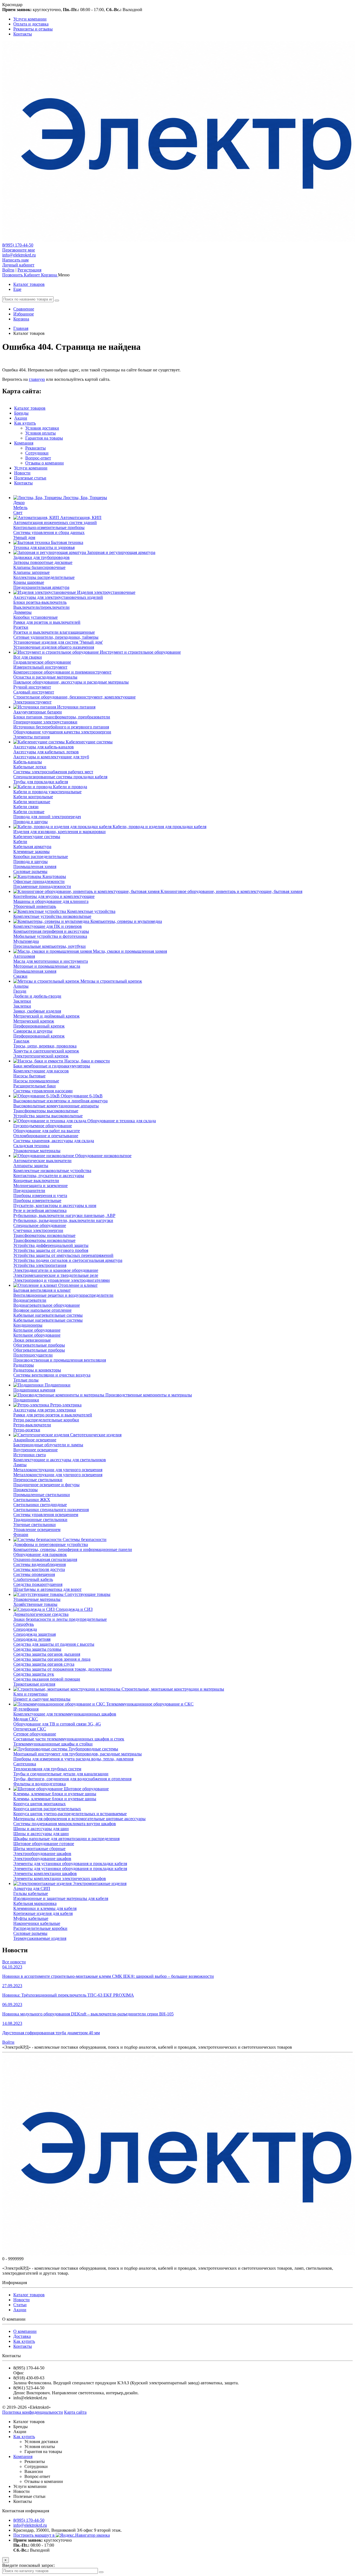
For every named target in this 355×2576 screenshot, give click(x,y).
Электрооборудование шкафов (42, 1854)
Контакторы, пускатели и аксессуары (49, 1176)
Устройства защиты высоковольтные (48, 1116)
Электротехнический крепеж (41, 1056)
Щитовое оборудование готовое (44, 1844)
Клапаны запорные (31, 572)
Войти (8, 270)
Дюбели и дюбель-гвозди (37, 996)
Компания (24, 443)
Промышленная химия (35, 866)
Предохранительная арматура (41, 587)
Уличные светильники (35, 1525)
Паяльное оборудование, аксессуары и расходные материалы (71, 682)
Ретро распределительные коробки (46, 1420)
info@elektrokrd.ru (19, 255)
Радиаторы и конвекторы (37, 1370)
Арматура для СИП (32, 1888)
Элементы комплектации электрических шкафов (60, 1878)
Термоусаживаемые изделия (40, 1938)
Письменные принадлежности (42, 886)
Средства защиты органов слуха (44, 1664)
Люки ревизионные (32, 1340)
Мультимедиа (26, 941)
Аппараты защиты (31, 1166)
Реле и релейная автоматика (40, 1210)
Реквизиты (35, 448)
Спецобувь (24, 1624)
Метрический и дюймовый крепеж (46, 1016)
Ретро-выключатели (32, 1425)
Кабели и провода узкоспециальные (47, 792)
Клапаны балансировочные (39, 567)
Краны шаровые (29, 582)
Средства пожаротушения (38, 1584)
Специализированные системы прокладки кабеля (60, 777)
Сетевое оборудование (35, 1734)
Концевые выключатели (36, 1181)
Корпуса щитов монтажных (40, 1804)
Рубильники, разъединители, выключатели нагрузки (63, 1220)
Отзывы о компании (45, 463)
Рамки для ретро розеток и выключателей (53, 1415)
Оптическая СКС (30, 1729)
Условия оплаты (40, 433)
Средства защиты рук (34, 1674)
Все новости (14, 1962)
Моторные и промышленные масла (47, 966)
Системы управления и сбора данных (49, 532)
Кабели (20, 842)
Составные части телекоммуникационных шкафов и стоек (69, 1739)
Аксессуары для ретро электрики (45, 1410)
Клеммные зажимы (31, 852)
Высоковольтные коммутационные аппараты (56, 1106)
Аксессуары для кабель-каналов (44, 747)
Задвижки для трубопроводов (41, 557)
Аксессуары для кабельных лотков (46, 752)
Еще (17, 289)
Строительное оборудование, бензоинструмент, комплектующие (74, 697)
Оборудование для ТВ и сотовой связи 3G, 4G (57, 1724)
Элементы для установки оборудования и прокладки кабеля (70, 1864)
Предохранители (29, 1191)
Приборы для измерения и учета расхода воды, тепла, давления (73, 1759)
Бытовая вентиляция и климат (42, 1290)
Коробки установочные (35, 617)
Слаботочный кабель (33, 1579)
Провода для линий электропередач (47, 817)
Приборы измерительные (37, 1200)
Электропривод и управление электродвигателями (62, 1280)
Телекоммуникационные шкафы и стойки (53, 1744)
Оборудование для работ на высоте (47, 1131)
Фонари (21, 1534)
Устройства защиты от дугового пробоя (51, 1250)
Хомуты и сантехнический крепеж (46, 1051)
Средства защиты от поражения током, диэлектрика (63, 1669)
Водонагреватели (30, 1300)
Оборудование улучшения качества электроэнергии (62, 732)
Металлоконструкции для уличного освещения (58, 1470)
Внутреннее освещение (35, 1450)
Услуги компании (31, 468)
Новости (22, 473)
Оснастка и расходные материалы (45, 677)
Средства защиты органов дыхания (47, 1654)
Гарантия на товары (44, 438)
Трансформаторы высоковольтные (46, 1111)
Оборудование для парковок (40, 1554)
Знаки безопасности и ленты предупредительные (60, 1619)
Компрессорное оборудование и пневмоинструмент (62, 672)
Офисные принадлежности (39, 881)
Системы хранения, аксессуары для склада (54, 1141)
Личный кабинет (18, 265)
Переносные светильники (38, 1480)
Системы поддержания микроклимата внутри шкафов (65, 1824)
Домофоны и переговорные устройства (51, 1544)
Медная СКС (26, 1719)
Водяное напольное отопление (42, 1310)
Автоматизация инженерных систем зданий (55, 522)
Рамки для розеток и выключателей (47, 622)
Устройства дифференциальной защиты (51, 1245)
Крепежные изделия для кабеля (43, 1913)
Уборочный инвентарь (35, 906)
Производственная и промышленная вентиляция (60, 1360)
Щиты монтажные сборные (39, 1849)
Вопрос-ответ (38, 458)
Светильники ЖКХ (32, 1500)
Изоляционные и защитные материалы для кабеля (61, 1898)
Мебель (20, 508)
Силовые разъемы (30, 871)
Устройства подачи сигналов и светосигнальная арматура (68, 1260)
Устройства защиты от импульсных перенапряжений (63, 1255)
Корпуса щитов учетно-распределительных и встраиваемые (70, 1814)
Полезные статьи (30, 478)
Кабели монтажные (32, 802)
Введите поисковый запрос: (29, 2565)
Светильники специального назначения (51, 1510)
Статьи (20, 2305)
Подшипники (26, 1400)
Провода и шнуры (31, 822)
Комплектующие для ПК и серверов (48, 926)
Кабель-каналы (28, 762)
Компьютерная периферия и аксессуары (51, 931)
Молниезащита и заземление (40, 1186)
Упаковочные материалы (37, 1151)
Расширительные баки (35, 1086)
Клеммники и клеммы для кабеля (45, 1908)
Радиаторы (24, 1365)
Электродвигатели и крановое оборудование (56, 1270)
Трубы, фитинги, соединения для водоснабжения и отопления (72, 1779)
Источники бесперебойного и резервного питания (61, 727)
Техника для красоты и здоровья (44, 547)
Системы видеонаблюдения (40, 1564)
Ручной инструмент (32, 687)
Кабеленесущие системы (37, 837)
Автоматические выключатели (42, 1161)
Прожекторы (26, 1490)
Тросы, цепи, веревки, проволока (45, 1046)
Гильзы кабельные (31, 1893)
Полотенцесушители (33, 1355)
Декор (19, 503)
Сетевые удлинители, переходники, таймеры (56, 637)
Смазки (20, 976)
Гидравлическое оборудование (42, 662)
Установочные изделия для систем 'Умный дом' (58, 642)
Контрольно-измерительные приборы (49, 527)
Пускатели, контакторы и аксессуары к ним (55, 1205)
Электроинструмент (32, 702)
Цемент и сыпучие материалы (42, 1699)
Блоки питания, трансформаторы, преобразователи (62, 717)
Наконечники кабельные (37, 1923)
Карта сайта (75, 2412)
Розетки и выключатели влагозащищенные (54, 632)
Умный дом (24, 537)
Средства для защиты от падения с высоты (54, 1644)
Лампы (20, 1465)
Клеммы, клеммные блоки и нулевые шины (55, 1794)
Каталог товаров (29, 284)
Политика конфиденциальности (33, 2412)
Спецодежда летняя (32, 1639)
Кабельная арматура (32, 847)
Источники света (30, 1455)
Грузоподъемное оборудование (43, 1126)
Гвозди (20, 991)
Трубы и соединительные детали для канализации (61, 1774)
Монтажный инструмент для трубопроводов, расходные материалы (78, 1754)
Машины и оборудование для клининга (51, 901)
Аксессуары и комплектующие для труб (51, 757)
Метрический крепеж (34, 1021)
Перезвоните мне (19, 250)
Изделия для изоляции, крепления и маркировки (59, 832)
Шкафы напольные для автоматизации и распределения (66, 1839)
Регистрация (29, 270)
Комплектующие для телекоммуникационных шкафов (65, 1714)
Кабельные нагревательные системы (48, 1315)
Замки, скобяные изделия (37, 1011)
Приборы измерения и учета (40, 1195)
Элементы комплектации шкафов (45, 1873)
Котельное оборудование (37, 1330)
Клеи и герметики (31, 1694)
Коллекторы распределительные (44, 577)
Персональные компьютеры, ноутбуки (50, 946)
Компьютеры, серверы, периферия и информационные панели (73, 1549)
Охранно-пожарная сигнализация (45, 1559)
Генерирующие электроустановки (45, 722)
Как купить (25, 423)
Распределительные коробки (40, 1928)
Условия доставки (42, 428)
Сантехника (25, 1764)
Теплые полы (26, 1380)
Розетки (21, 627)
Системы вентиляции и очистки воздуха (52, 1375)
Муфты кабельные (31, 1918)
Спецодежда (25, 1629)
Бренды (21, 413)
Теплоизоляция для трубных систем (47, 1769)
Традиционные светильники (40, 1520)
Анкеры (21, 986)
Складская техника (31, 1146)
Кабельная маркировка (35, 1903)
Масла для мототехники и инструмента (51, 961)
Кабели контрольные (33, 797)
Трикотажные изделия (34, 1684)
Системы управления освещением (46, 1515)
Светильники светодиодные (40, 1505)
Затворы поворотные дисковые (43, 562)
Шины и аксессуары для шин (41, 1829)
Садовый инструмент (34, 692)
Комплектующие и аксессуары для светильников (60, 1460)
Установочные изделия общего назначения (54, 647)
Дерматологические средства (41, 1614)
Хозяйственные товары (35, 1604)
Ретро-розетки (27, 1430)
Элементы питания (31, 737)
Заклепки (22, 1001)
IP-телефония (26, 1709)
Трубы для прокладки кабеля (41, 782)
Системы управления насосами (43, 1091)
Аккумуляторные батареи (38, 712)
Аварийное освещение (35, 1440)
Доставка (22, 2336)
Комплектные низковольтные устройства (52, 1171)
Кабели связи (26, 807)
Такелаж (21, 1041)
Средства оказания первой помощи (47, 1679)
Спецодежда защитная (35, 1634)
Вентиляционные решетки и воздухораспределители (63, 1295)
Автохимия (24, 956)
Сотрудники (37, 453)
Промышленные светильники (42, 1495)
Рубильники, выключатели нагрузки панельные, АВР (64, 1215)
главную (37, 379)
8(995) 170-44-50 (18, 245)
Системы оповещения (34, 1574)
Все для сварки (28, 657)
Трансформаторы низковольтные (44, 1235)
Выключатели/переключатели (41, 607)
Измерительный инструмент (40, 667)
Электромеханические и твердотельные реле (56, 1275)
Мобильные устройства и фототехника (50, 936)
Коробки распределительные (41, 856)
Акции (21, 418)
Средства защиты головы (37, 1649)
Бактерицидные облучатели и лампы (48, 1445)
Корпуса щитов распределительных (47, 1809)
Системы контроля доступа (39, 1569)
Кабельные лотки (30, 767)
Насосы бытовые (29, 1076)
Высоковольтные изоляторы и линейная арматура (60, 1101)
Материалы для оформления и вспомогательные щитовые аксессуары (79, 1819)
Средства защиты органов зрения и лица (52, 1659)
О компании (25, 2331)
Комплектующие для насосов (41, 1071)
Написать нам (15, 260)
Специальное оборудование (40, 1225)
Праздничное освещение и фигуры (46, 1485)
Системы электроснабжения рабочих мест (53, 772)
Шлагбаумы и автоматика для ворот (47, 1589)
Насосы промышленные (36, 1081)
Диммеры (22, 612)
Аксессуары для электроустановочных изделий (58, 597)
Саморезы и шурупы (33, 1031)
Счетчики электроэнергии (38, 1230)
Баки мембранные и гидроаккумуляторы (52, 1066)
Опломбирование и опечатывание (46, 1136)
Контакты (23, 483)
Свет (18, 513)
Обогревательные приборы (39, 1345)
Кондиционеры (28, 1325)
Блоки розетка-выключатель (40, 602)
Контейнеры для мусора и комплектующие (54, 896)
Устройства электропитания (40, 1265)
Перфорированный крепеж (39, 1026)
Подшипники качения (34, 1390)
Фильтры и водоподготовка (40, 1784)
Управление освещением (37, 1530)
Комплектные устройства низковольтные (52, 916)
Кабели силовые (29, 812)
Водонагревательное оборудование (47, 1305)
